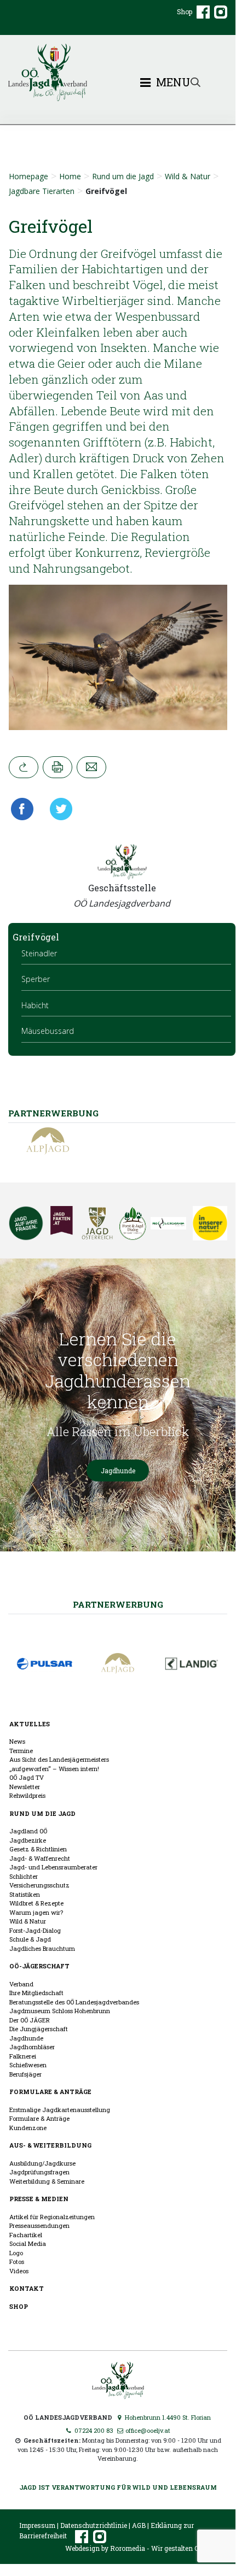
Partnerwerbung (118, 1604)
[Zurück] (24, 767)
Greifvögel (36, 937)
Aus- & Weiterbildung (50, 2145)
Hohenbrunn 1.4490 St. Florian (167, 2417)
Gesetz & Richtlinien (38, 1849)
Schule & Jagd (30, 1939)
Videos (19, 2271)
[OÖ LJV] (118, 2379)
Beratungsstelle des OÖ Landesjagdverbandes (74, 2002)
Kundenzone (28, 2128)
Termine (21, 1751)
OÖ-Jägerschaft (39, 1966)
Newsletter (25, 1787)
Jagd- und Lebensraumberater (53, 1867)
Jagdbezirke (28, 1840)
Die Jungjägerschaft (39, 2029)
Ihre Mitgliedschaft (36, 1993)
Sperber (36, 979)
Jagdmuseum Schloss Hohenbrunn (60, 2011)
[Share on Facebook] (25, 809)
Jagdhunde (118, 1471)
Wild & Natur (188, 176)
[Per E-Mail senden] (91, 767)
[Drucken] (57, 767)
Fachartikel (26, 2235)
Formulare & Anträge (50, 2092)
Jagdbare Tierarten (42, 191)
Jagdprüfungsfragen (39, 2172)
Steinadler (39, 953)
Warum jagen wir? (36, 1912)
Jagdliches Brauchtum (42, 1948)
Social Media (28, 2243)
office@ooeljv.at (147, 2430)
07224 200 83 (93, 2430)
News (17, 1741)
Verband (21, 1984)
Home (70, 176)
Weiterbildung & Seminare (47, 2181)
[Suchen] (195, 81)
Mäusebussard (48, 1031)
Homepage (28, 176)
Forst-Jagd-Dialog (35, 1930)
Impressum (37, 2525)
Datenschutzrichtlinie (94, 2525)
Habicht (35, 1005)
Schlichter (24, 1876)
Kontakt (27, 2288)
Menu (172, 83)
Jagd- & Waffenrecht (40, 1858)
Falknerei (23, 2056)
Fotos (17, 2262)
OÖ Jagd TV (27, 1777)
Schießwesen (28, 2065)
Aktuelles (30, 1724)
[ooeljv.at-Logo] (118, 72)
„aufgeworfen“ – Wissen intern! (54, 1769)
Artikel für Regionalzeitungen (52, 2217)
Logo (16, 2253)
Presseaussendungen (39, 2225)
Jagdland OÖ (28, 1831)
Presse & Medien (39, 2199)
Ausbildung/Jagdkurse (42, 2163)
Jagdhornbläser (32, 2047)
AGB (139, 2525)
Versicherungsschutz (39, 1885)
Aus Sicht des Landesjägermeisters (59, 1759)
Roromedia (128, 2548)
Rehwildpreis (27, 1795)
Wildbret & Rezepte (36, 1903)
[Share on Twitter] (57, 809)
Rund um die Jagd (123, 176)
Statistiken (25, 1894)
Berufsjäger (25, 2074)
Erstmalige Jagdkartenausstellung (60, 2110)
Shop (185, 11)
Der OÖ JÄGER (30, 2020)
